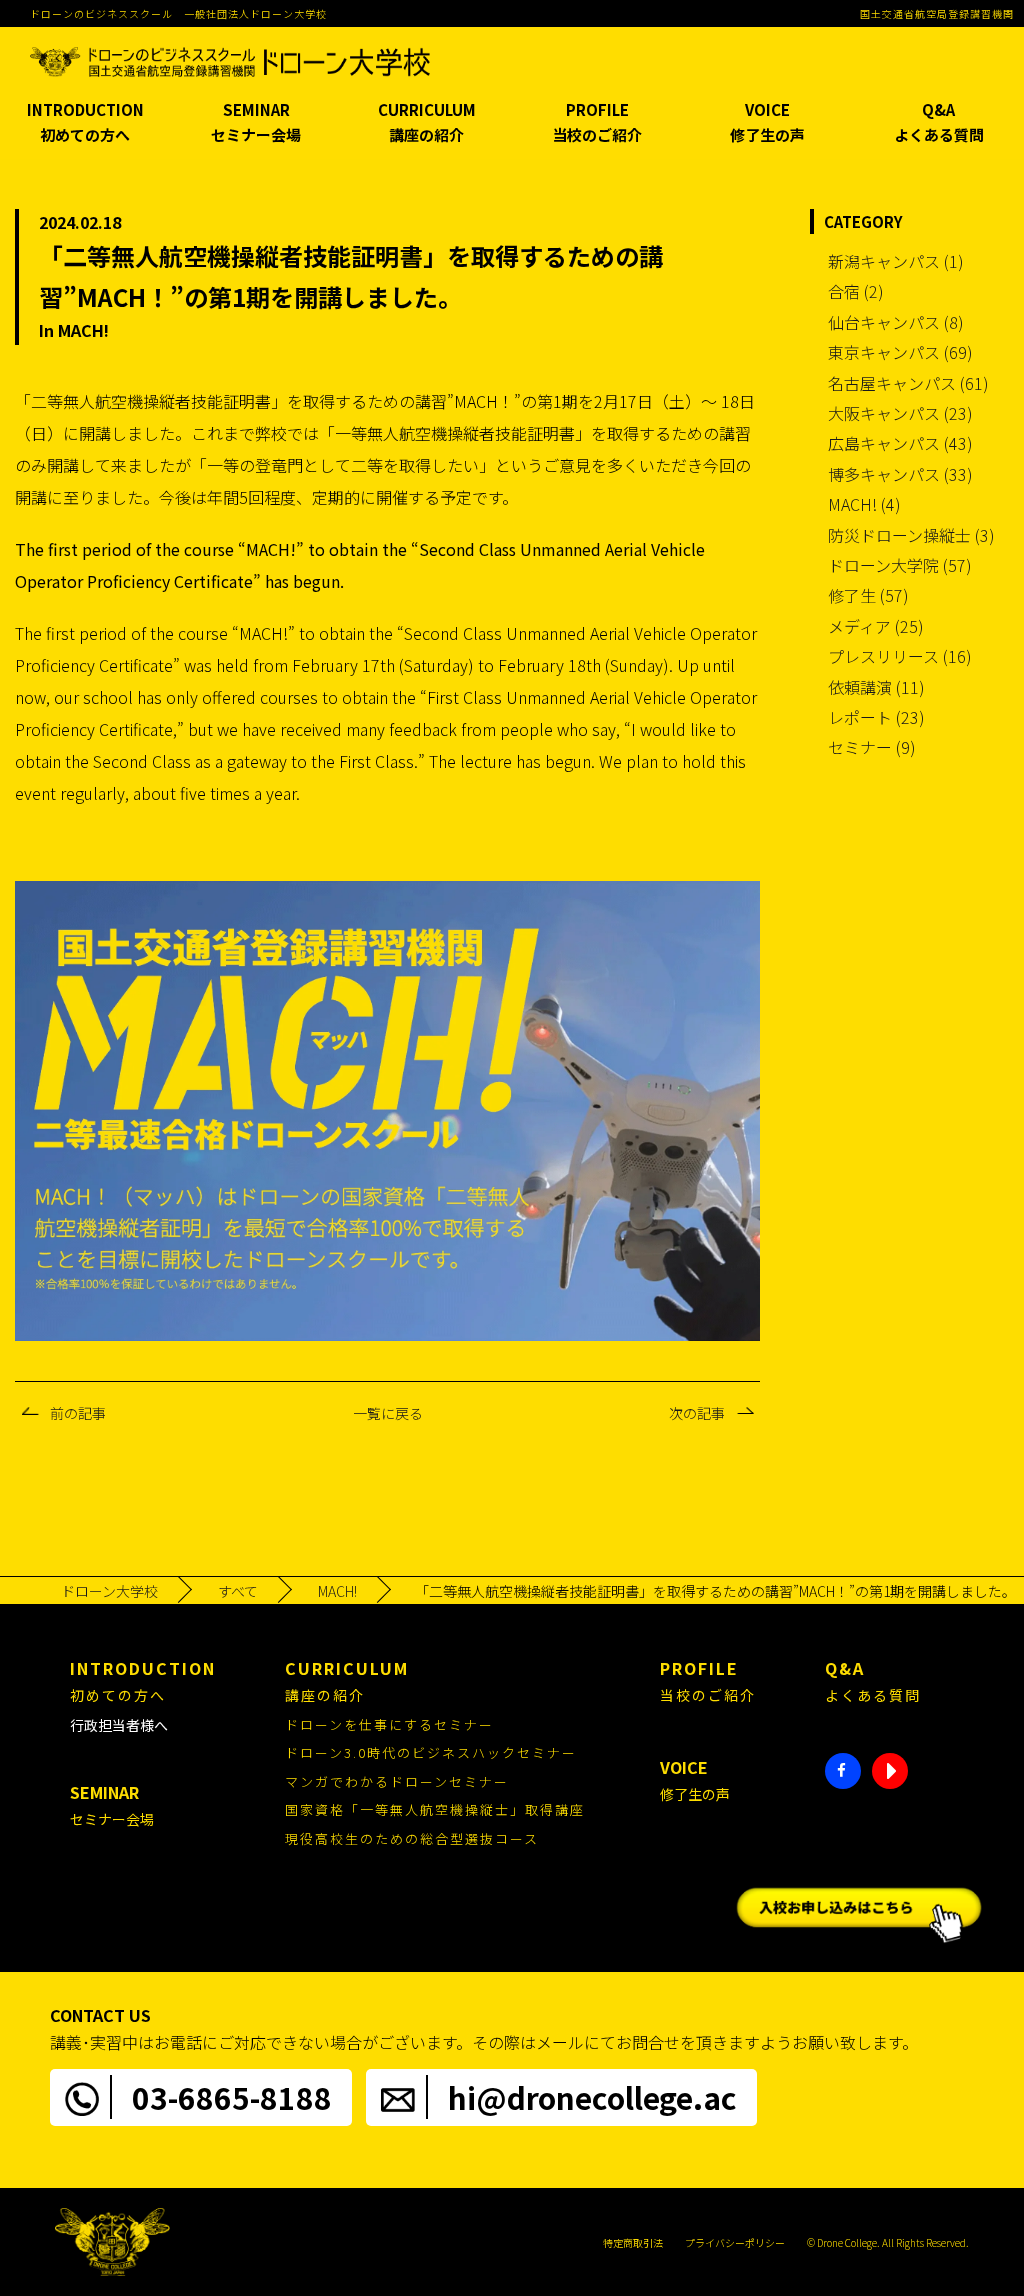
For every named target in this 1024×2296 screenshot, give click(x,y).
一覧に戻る (388, 1413)
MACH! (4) (864, 504)
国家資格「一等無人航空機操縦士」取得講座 (435, 1809)
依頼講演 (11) (876, 687)
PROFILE (597, 122)
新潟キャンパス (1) (896, 261)
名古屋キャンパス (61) (908, 383)
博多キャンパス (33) (900, 474)
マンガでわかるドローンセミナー (397, 1781)
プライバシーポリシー (735, 2242)
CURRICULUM (427, 122)
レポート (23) (876, 717)
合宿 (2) (856, 291)
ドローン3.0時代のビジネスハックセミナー (431, 1752)
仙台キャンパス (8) (896, 322)
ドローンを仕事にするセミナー (389, 1724)
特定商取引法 (633, 2242)
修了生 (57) (868, 595)
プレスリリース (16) (900, 656)
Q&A (939, 122)
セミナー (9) (872, 747)
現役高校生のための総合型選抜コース (412, 1838)
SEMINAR (256, 122)
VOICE (767, 122)
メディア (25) (876, 626)
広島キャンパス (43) (900, 443)
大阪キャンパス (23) (900, 413)
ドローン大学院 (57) (900, 565)
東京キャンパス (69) (900, 352)
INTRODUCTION (85, 122)
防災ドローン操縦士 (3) (911, 535)
